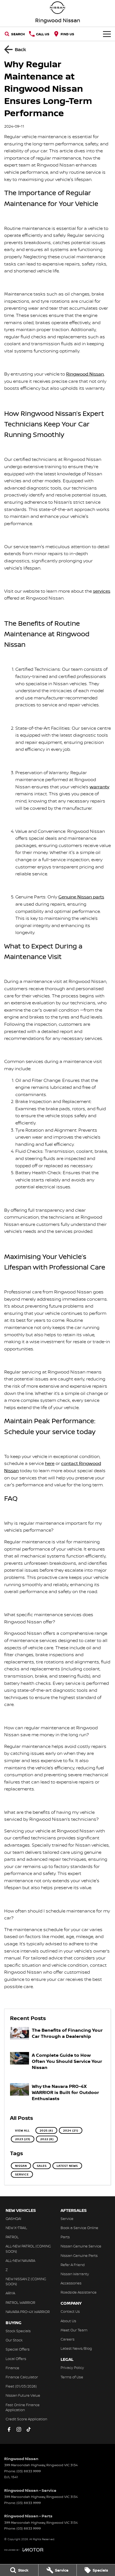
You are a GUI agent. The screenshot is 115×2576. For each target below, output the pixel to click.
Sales (42, 2166)
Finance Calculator (22, 2377)
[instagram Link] (19, 2429)
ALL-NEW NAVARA (20, 2260)
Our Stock (14, 2340)
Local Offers (16, 2359)
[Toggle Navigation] (107, 34)
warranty (100, 787)
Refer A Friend (73, 2265)
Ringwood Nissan (85, 374)
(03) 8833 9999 (29, 2471)
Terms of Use (72, 2377)
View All (22, 2130)
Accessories (71, 2283)
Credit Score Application (26, 2419)
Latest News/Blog (76, 2348)
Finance (12, 2368)
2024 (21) (71, 2130)
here (50, 1463)
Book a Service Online (79, 2228)
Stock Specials (18, 2331)
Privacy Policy (72, 2368)
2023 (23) (23, 2139)
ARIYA (10, 2293)
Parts (65, 2237)
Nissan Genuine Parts (79, 2255)
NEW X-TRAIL (16, 2228)
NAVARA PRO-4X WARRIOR (28, 2312)
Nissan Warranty (75, 2274)
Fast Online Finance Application (23, 2407)
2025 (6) (46, 2130)
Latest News (67, 2166)
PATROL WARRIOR (20, 2302)
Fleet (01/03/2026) (21, 2386)
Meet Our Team (74, 2330)
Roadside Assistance (79, 2292)
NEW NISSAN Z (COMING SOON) (26, 2281)
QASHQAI (13, 2219)
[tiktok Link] (29, 2429)
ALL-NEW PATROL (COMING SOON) (28, 2249)
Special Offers (18, 2349)
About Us (68, 2321)
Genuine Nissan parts (81, 897)
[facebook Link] (9, 2429)
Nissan (21, 2166)
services (102, 591)
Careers (68, 2339)
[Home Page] (57, 8)
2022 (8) (47, 2139)
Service (22, 2174)
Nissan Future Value (23, 2395)
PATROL (12, 2237)
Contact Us (70, 2311)
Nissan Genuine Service (81, 2246)
